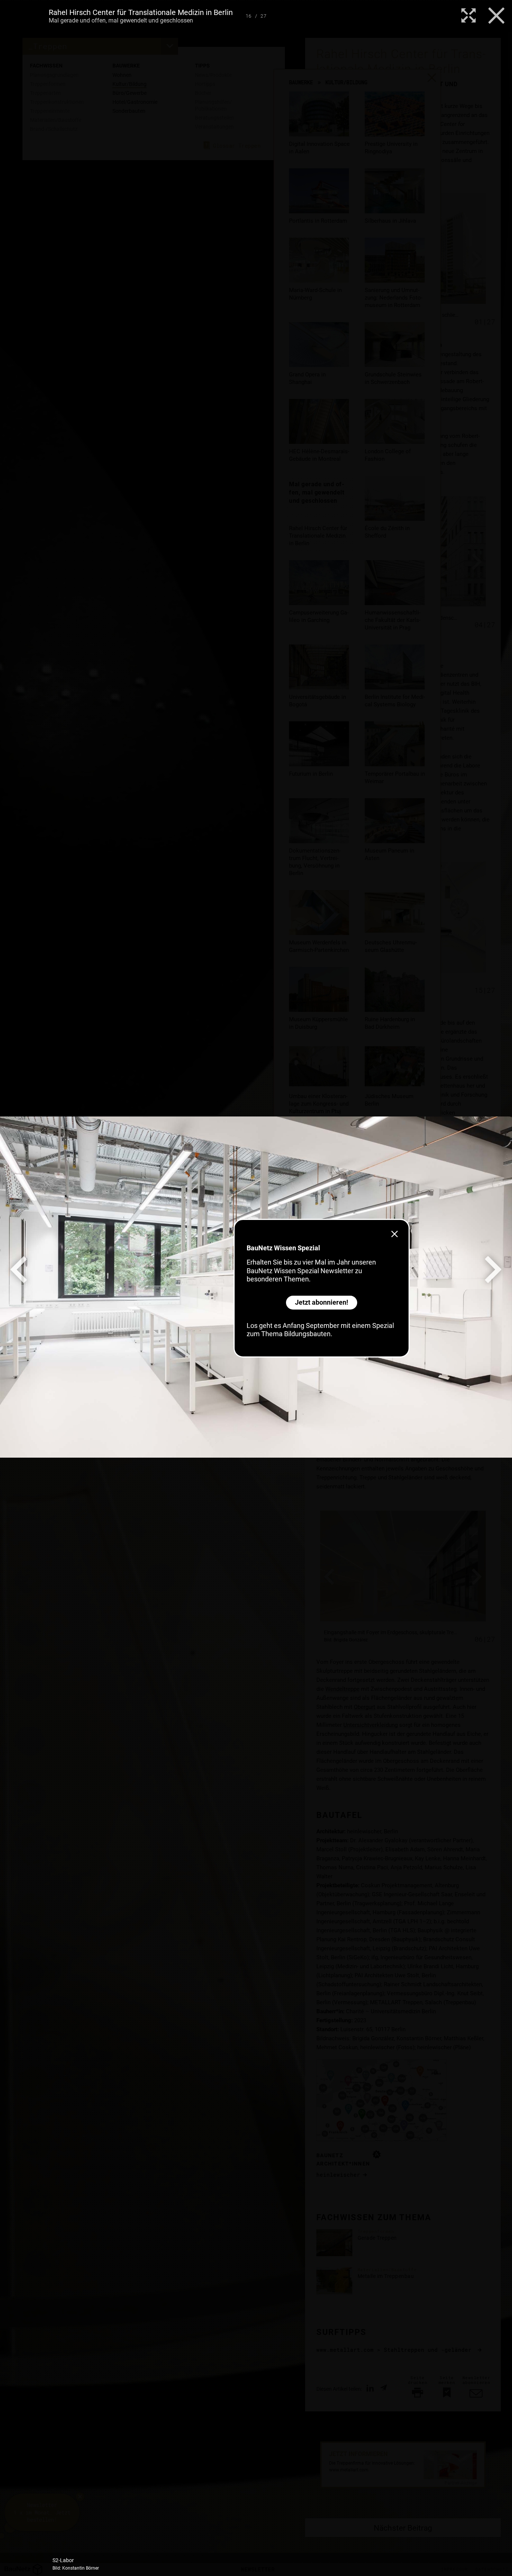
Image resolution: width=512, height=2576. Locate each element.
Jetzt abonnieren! (322, 1302)
